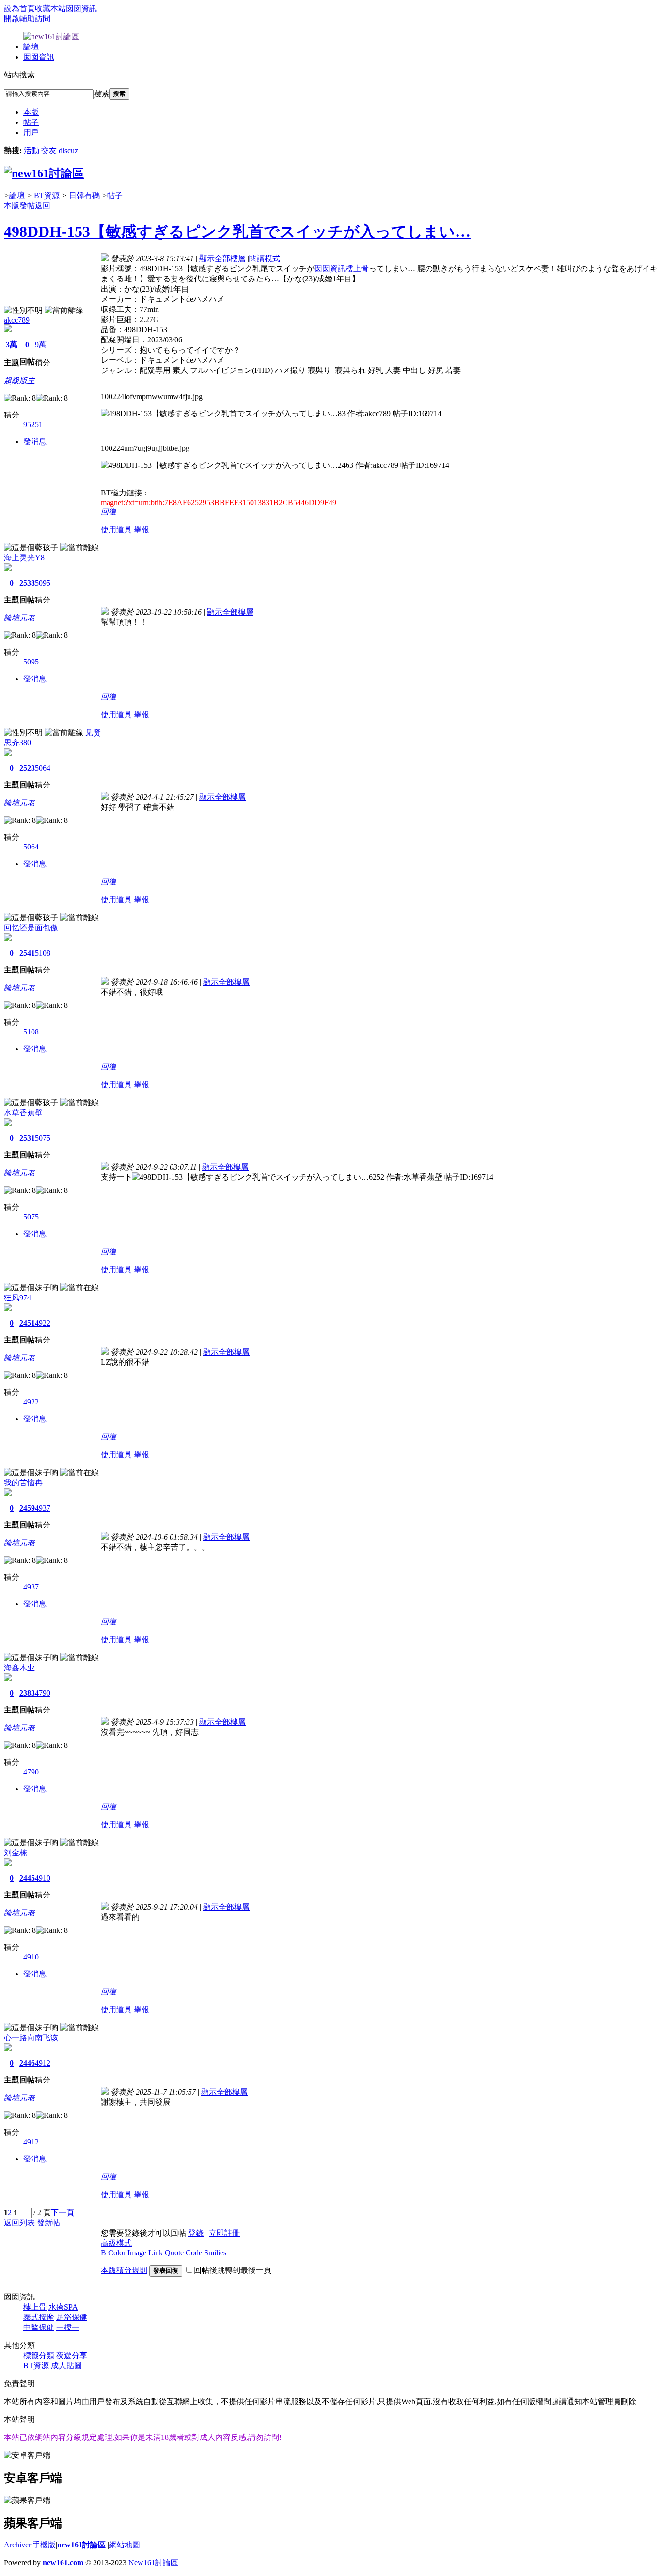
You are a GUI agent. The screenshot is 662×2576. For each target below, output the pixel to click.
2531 (27, 1138)
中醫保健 (39, 2327)
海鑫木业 (19, 1668)
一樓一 (68, 2327)
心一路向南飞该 (31, 2038)
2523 (27, 768)
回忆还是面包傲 (31, 928)
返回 (43, 206)
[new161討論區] (44, 173)
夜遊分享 (72, 2355)
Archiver (17, 2545)
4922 (43, 1323)
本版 (31, 112)
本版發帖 (19, 206)
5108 (43, 953)
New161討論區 (153, 2563)
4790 (43, 1693)
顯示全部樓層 (222, 258)
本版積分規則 (124, 2270)
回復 (109, 512)
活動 (32, 150)
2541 (27, 953)
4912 (43, 2063)
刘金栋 (16, 1853)
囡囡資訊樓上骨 (342, 269)
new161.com (63, 2563)
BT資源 (47, 195)
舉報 (142, 530)
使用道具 (116, 530)
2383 (27, 1693)
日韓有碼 (84, 195)
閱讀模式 (265, 258)
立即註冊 (224, 2233)
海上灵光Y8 (24, 558)
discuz (68, 150)
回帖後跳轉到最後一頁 (233, 2270)
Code (194, 2253)
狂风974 (17, 1298)
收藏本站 (50, 8)
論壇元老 (19, 618)
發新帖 (48, 2223)
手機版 (44, 2545)
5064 (43, 768)
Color (117, 2253)
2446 (27, 2063)
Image (137, 2253)
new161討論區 (81, 2545)
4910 (43, 1878)
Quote (174, 2253)
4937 (43, 1508)
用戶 (31, 132)
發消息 (35, 441)
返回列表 (19, 2223)
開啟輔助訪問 (27, 19)
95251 (33, 424)
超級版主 (19, 380)
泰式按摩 (39, 2317)
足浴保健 (72, 2317)
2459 (27, 1508)
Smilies (215, 2253)
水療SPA (63, 2307)
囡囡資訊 (81, 8)
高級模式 (116, 2243)
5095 (43, 583)
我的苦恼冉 (23, 1483)
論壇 (31, 47)
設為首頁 (19, 8)
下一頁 (63, 2213)
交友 (49, 150)
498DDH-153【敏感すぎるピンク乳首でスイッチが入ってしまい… (237, 231)
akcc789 (17, 320)
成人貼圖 (66, 2366)
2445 (27, 1878)
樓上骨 (35, 2307)
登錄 (196, 2233)
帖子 (31, 122)
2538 (27, 583)
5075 (43, 1138)
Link (156, 2253)
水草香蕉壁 (23, 1113)
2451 (27, 1323)
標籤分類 (39, 2355)
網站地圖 (125, 2545)
